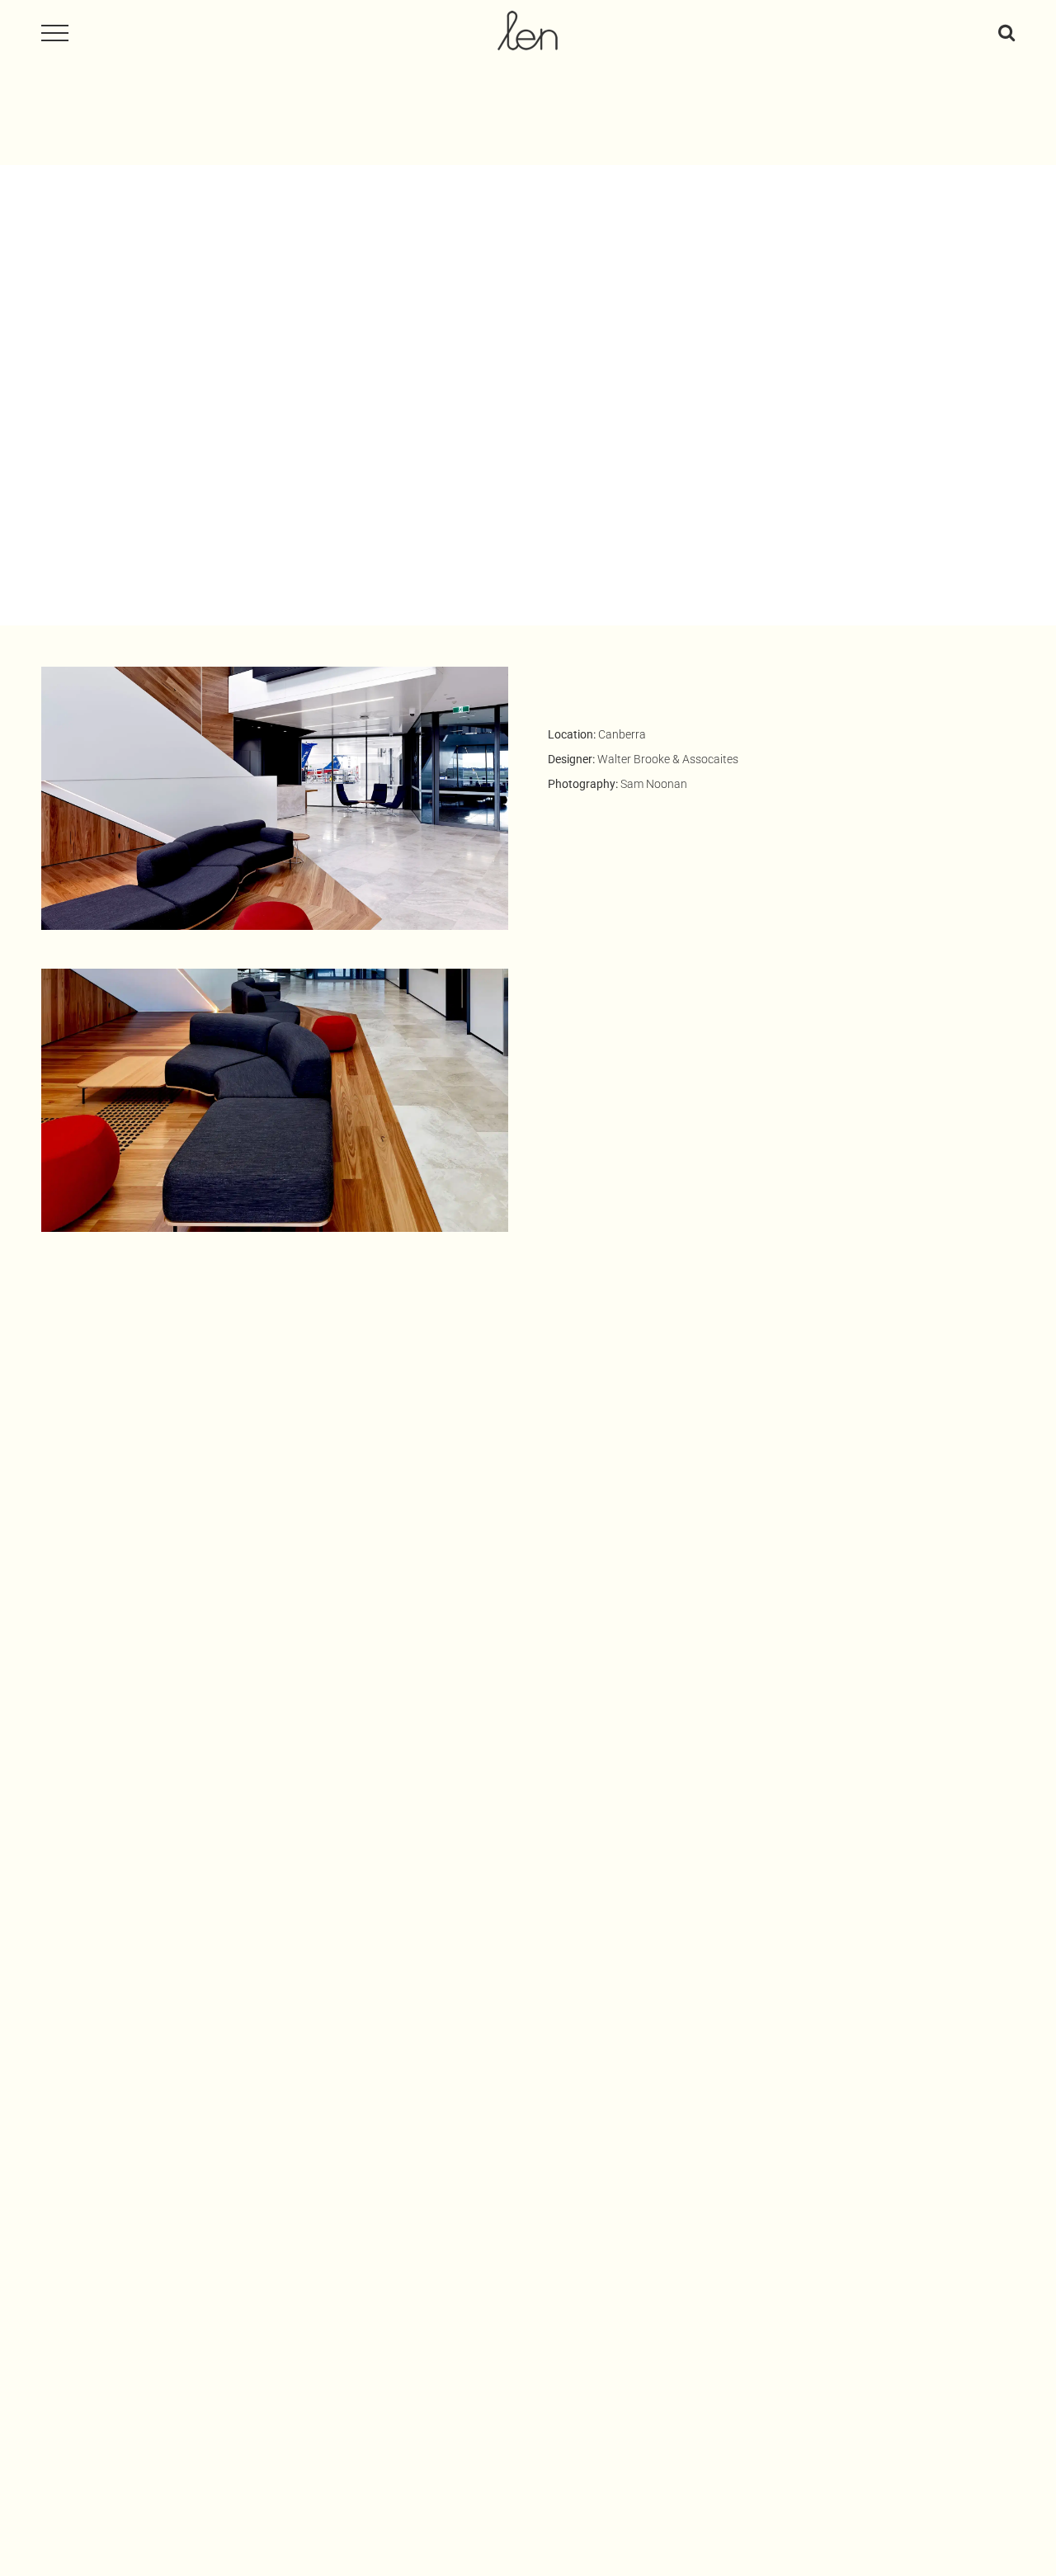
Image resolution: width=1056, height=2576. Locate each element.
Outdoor (316, 2146)
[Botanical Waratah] (274, 2117)
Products (758, 2146)
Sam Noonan (654, 784)
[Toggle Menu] (55, 33)
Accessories (246, 2146)
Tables (813, 2146)
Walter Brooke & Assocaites (668, 759)
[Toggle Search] (1006, 32)
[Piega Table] (782, 2117)
